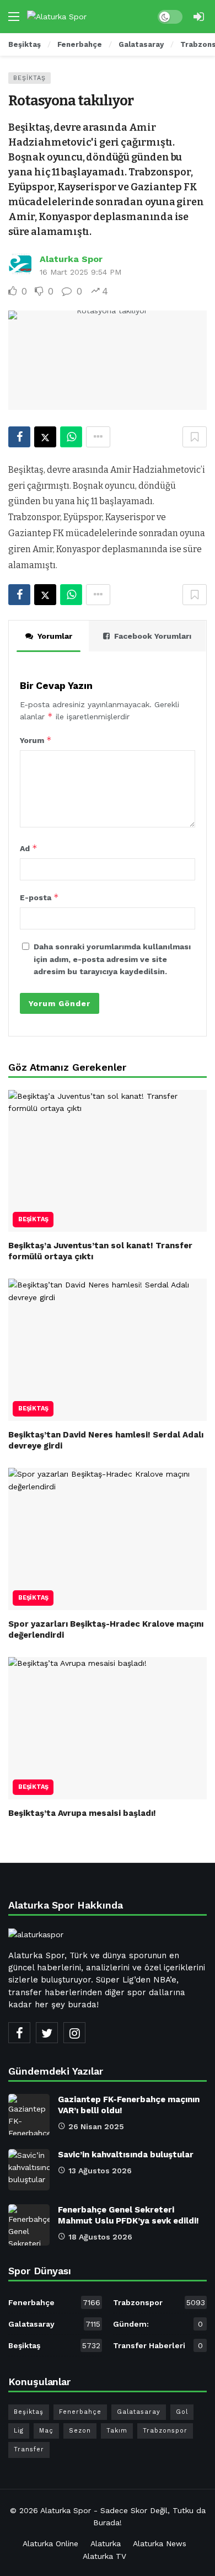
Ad (29, 848)
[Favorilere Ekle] (195, 437)
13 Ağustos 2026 (100, 2171)
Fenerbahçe (54, 2302)
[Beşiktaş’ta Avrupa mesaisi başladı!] (108, 1728)
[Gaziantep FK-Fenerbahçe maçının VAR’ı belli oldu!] (29, 2115)
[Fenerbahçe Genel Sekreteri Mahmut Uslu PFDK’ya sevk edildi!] (29, 2225)
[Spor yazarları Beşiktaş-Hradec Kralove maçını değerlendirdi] (108, 1539)
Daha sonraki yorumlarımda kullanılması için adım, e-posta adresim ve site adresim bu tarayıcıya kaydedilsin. (112, 959)
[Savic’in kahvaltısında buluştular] (29, 2170)
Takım (117, 2431)
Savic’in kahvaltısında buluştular (126, 2155)
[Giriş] (198, 17)
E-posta (39, 897)
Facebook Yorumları (153, 636)
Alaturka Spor (71, 259)
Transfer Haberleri (158, 2345)
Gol (182, 2412)
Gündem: (158, 2324)
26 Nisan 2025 (96, 2126)
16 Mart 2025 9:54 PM (80, 272)
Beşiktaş (29, 78)
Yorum (36, 740)
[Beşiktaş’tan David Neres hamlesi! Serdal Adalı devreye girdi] (108, 1350)
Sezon (80, 2431)
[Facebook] (19, 2033)
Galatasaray (54, 2324)
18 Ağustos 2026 (100, 2237)
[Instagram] (74, 2033)
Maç (46, 2431)
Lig (19, 2431)
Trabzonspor (159, 2302)
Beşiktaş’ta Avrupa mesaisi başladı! (82, 1813)
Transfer (29, 2449)
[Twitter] (47, 2033)
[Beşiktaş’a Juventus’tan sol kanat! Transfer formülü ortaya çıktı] (108, 1161)
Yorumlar (55, 636)
